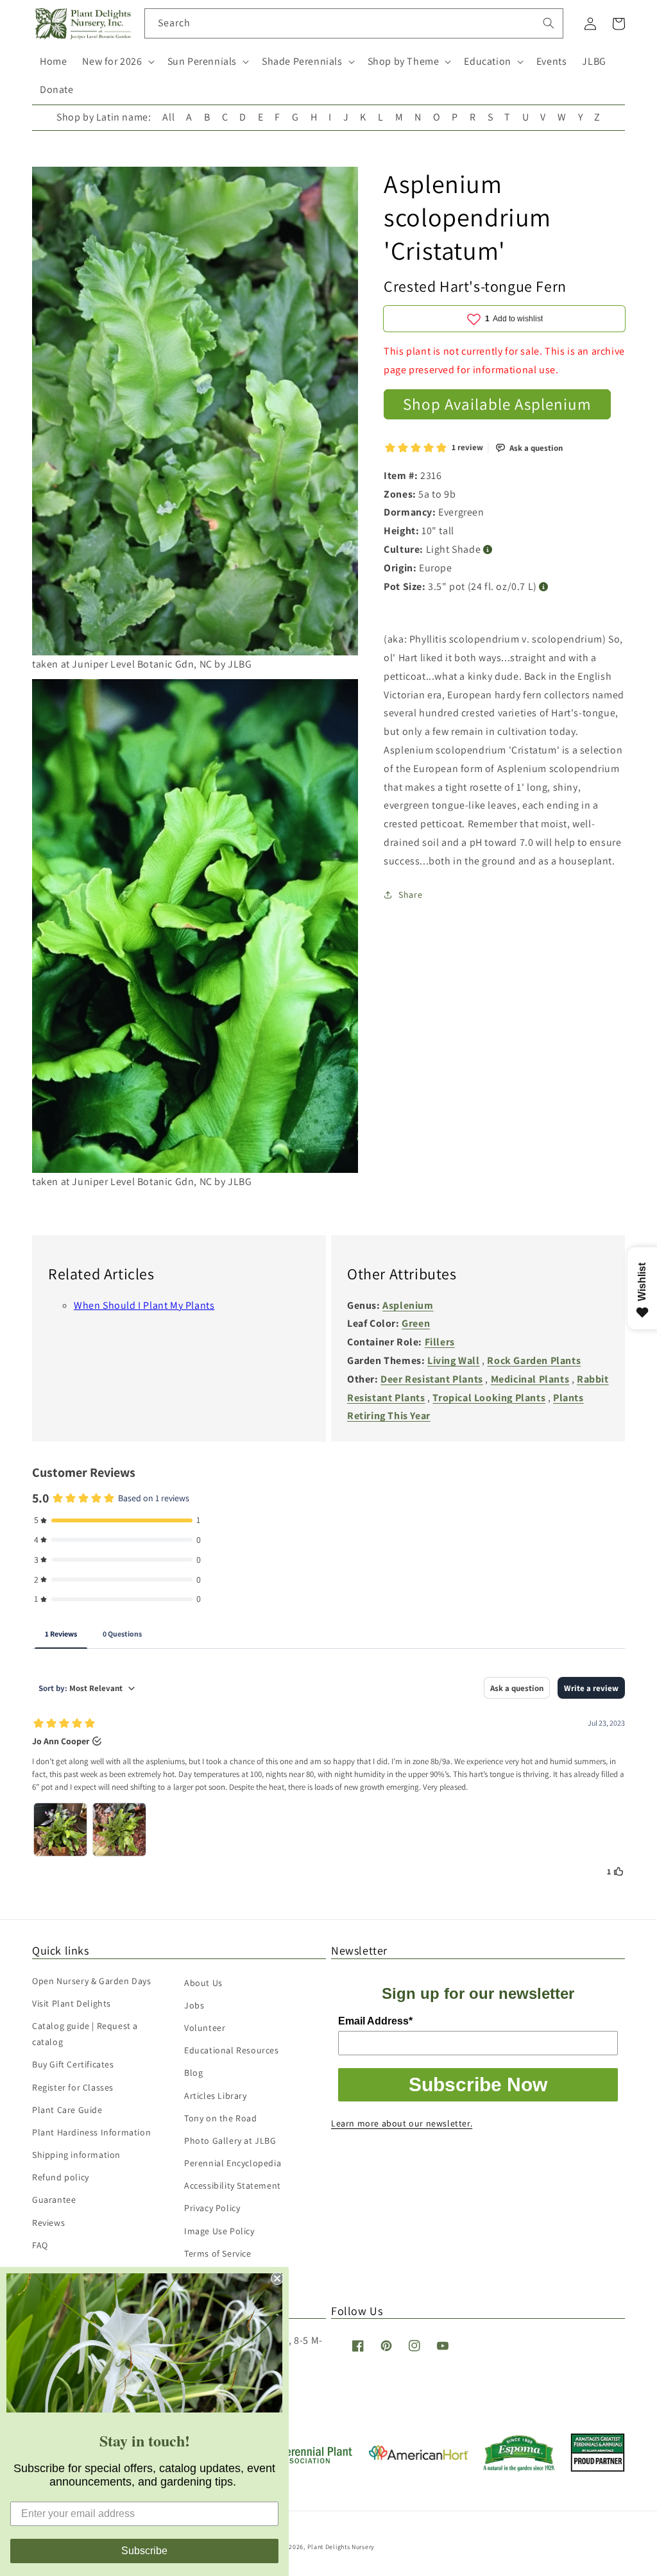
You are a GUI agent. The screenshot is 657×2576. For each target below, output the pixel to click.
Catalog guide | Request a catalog (85, 2034)
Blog (193, 2073)
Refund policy (61, 2177)
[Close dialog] (277, 2278)
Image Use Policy (219, 2231)
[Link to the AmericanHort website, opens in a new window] (419, 2456)
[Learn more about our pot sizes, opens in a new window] (544, 587)
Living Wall (454, 1360)
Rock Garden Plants (534, 1360)
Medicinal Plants (530, 1379)
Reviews (48, 2223)
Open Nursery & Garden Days (92, 1981)
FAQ (40, 2245)
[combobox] (354, 23)
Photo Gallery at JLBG (230, 2141)
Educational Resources (232, 2050)
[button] (117, 62)
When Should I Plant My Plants (144, 1305)
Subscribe (144, 2551)
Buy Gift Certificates (73, 2064)
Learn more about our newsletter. (402, 2123)
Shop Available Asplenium (497, 404)
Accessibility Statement (233, 2185)
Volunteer (205, 2028)
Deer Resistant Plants (432, 1379)
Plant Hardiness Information (91, 2132)
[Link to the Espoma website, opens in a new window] (519, 2468)
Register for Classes (73, 2087)
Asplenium (408, 1305)
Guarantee (54, 2200)
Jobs (194, 2005)
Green (416, 1323)
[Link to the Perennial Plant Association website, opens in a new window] (304, 2461)
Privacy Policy (212, 2208)
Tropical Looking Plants (489, 1398)
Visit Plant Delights (72, 2003)
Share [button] (410, 895)
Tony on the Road (221, 2118)
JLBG (594, 61)
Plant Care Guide (67, 2110)
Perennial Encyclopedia (233, 2163)
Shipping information (76, 2155)
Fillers (440, 1342)
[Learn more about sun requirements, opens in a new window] (488, 550)
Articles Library (216, 2096)
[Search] (549, 23)
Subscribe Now (478, 2084)
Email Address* (375, 2021)
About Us (203, 1983)
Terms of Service (218, 2253)
